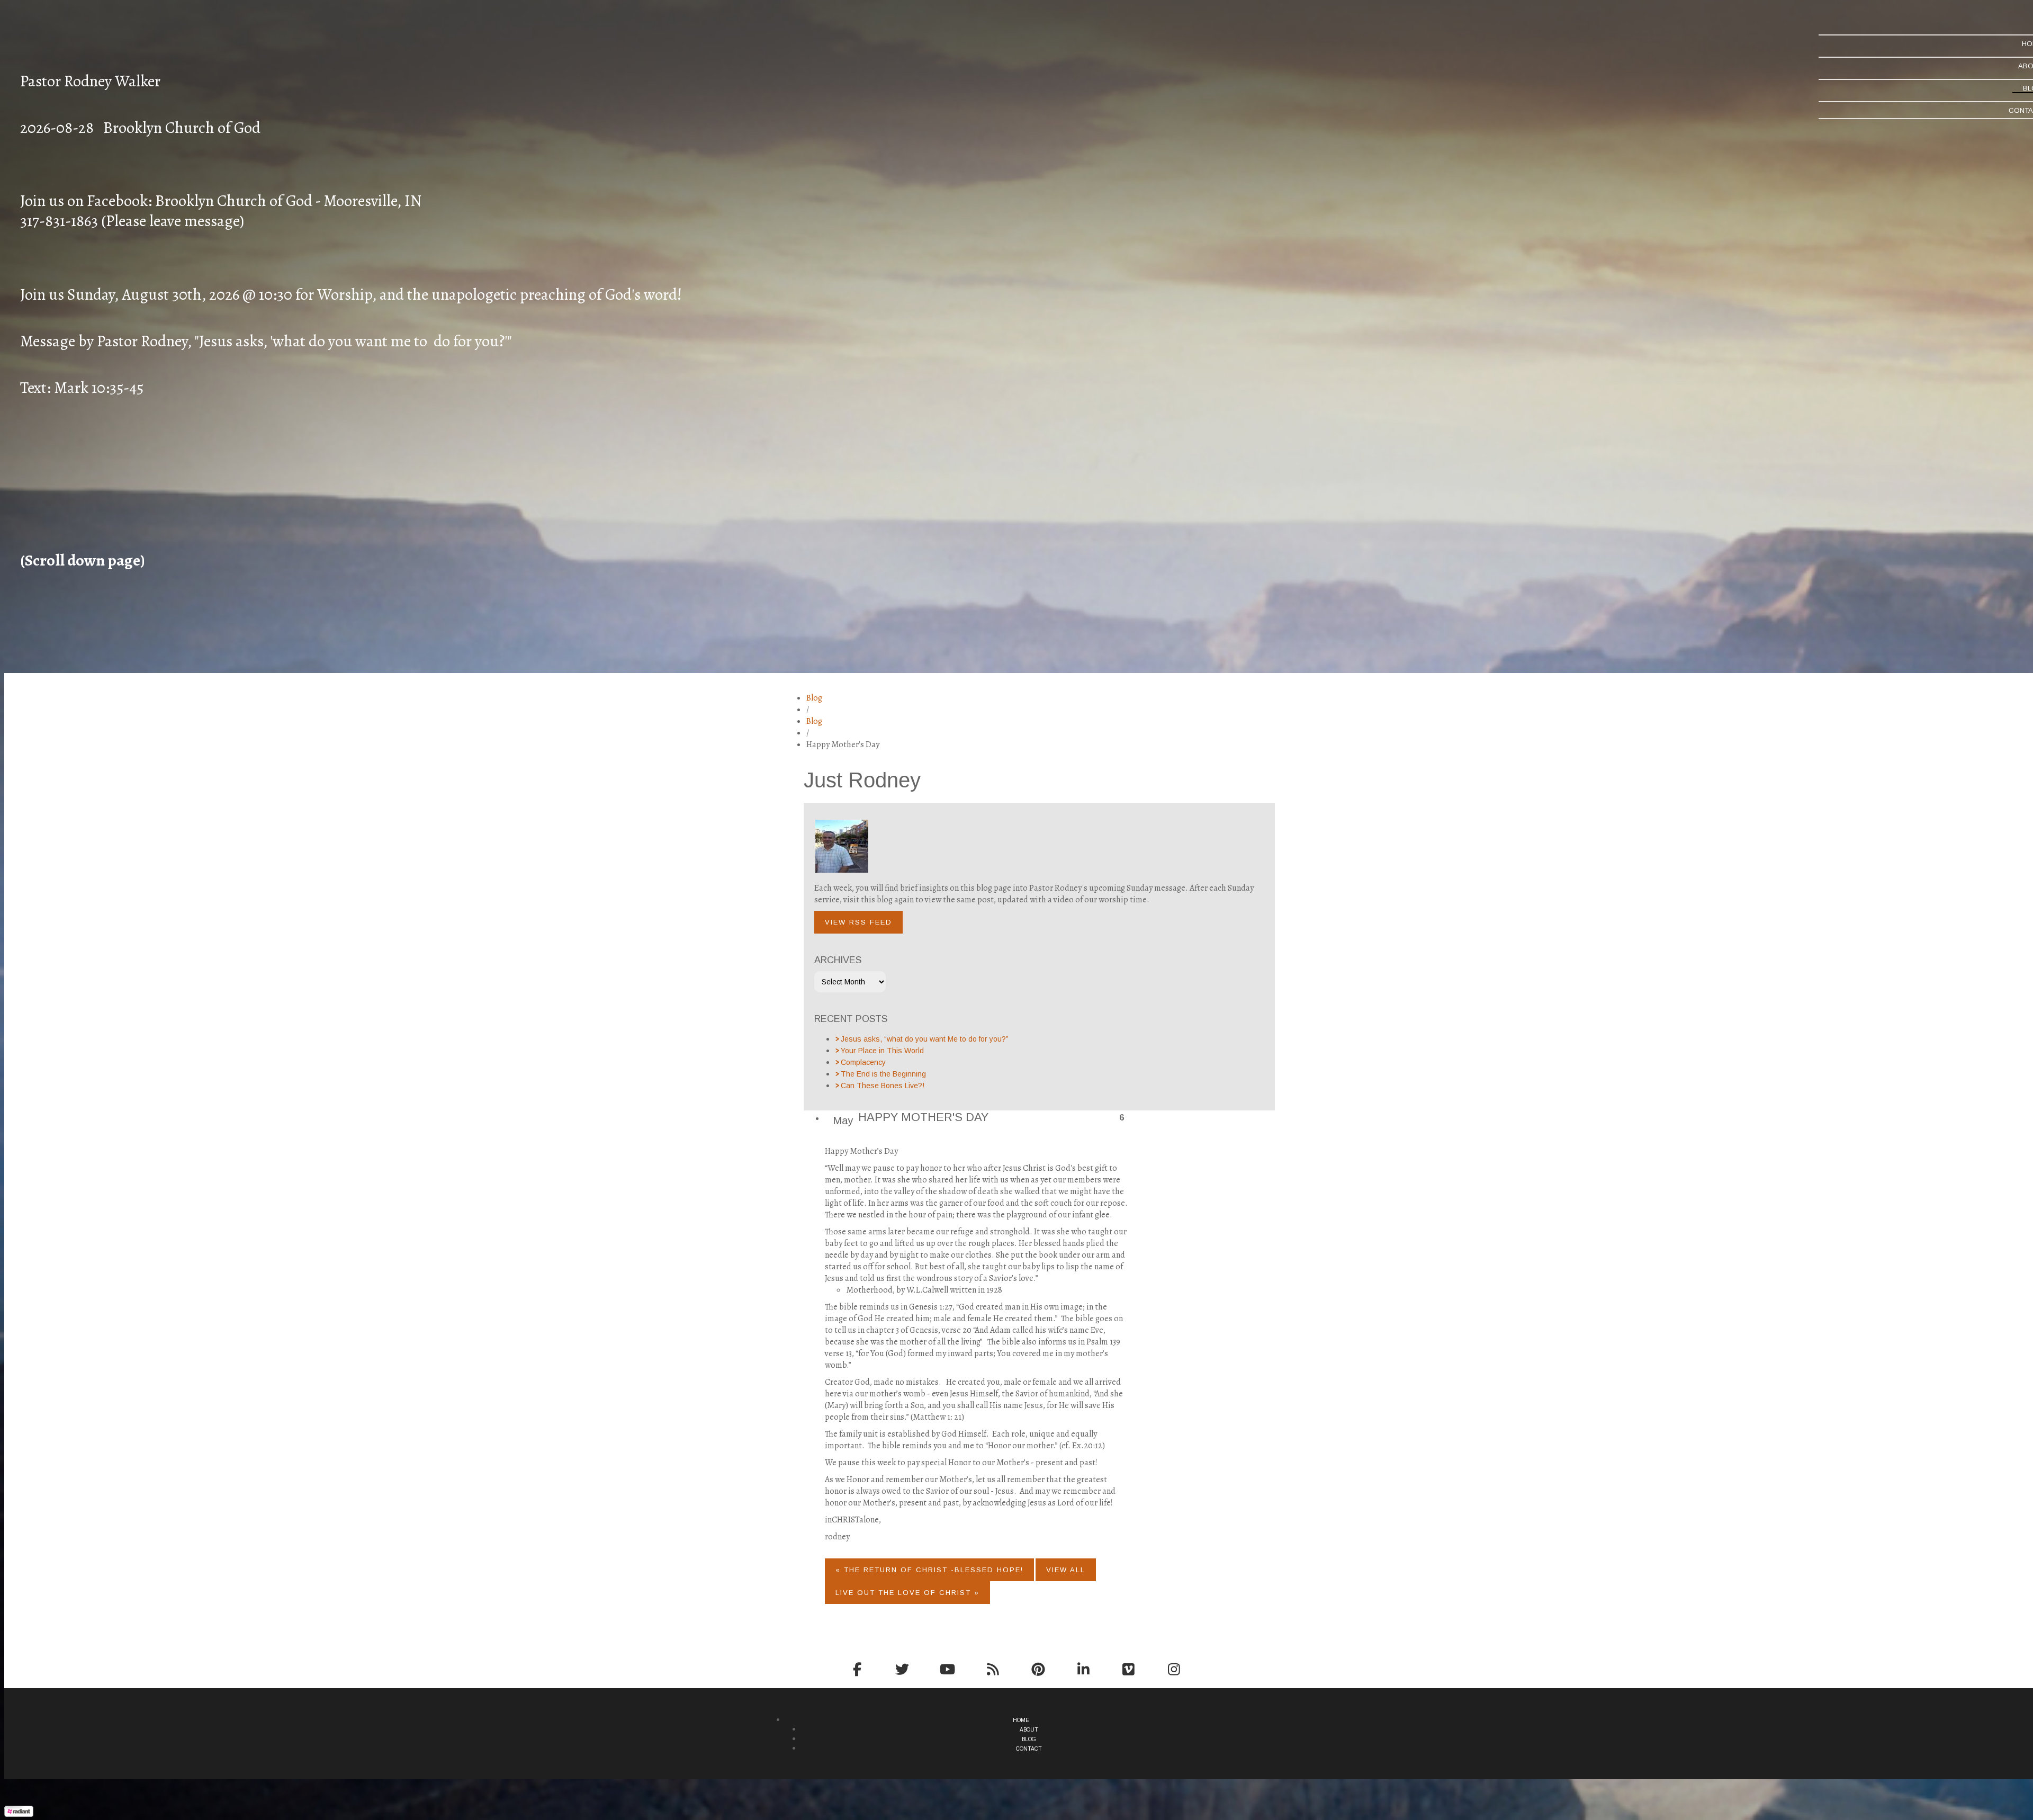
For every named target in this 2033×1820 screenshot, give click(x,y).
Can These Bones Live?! (883, 1086)
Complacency (863, 1062)
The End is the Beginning (883, 1074)
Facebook (857, 1669)
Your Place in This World (882, 1051)
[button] (858, 922)
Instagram (1174, 1669)
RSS (993, 1669)
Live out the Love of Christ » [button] (907, 1593)
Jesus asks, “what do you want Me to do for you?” (925, 1039)
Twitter (902, 1669)
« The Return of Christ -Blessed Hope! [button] (929, 1570)
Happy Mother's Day (923, 1117)
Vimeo (1129, 1669)
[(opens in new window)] (19, 1814)
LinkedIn (1083, 1669)
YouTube (948, 1669)
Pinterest (1038, 1669)
